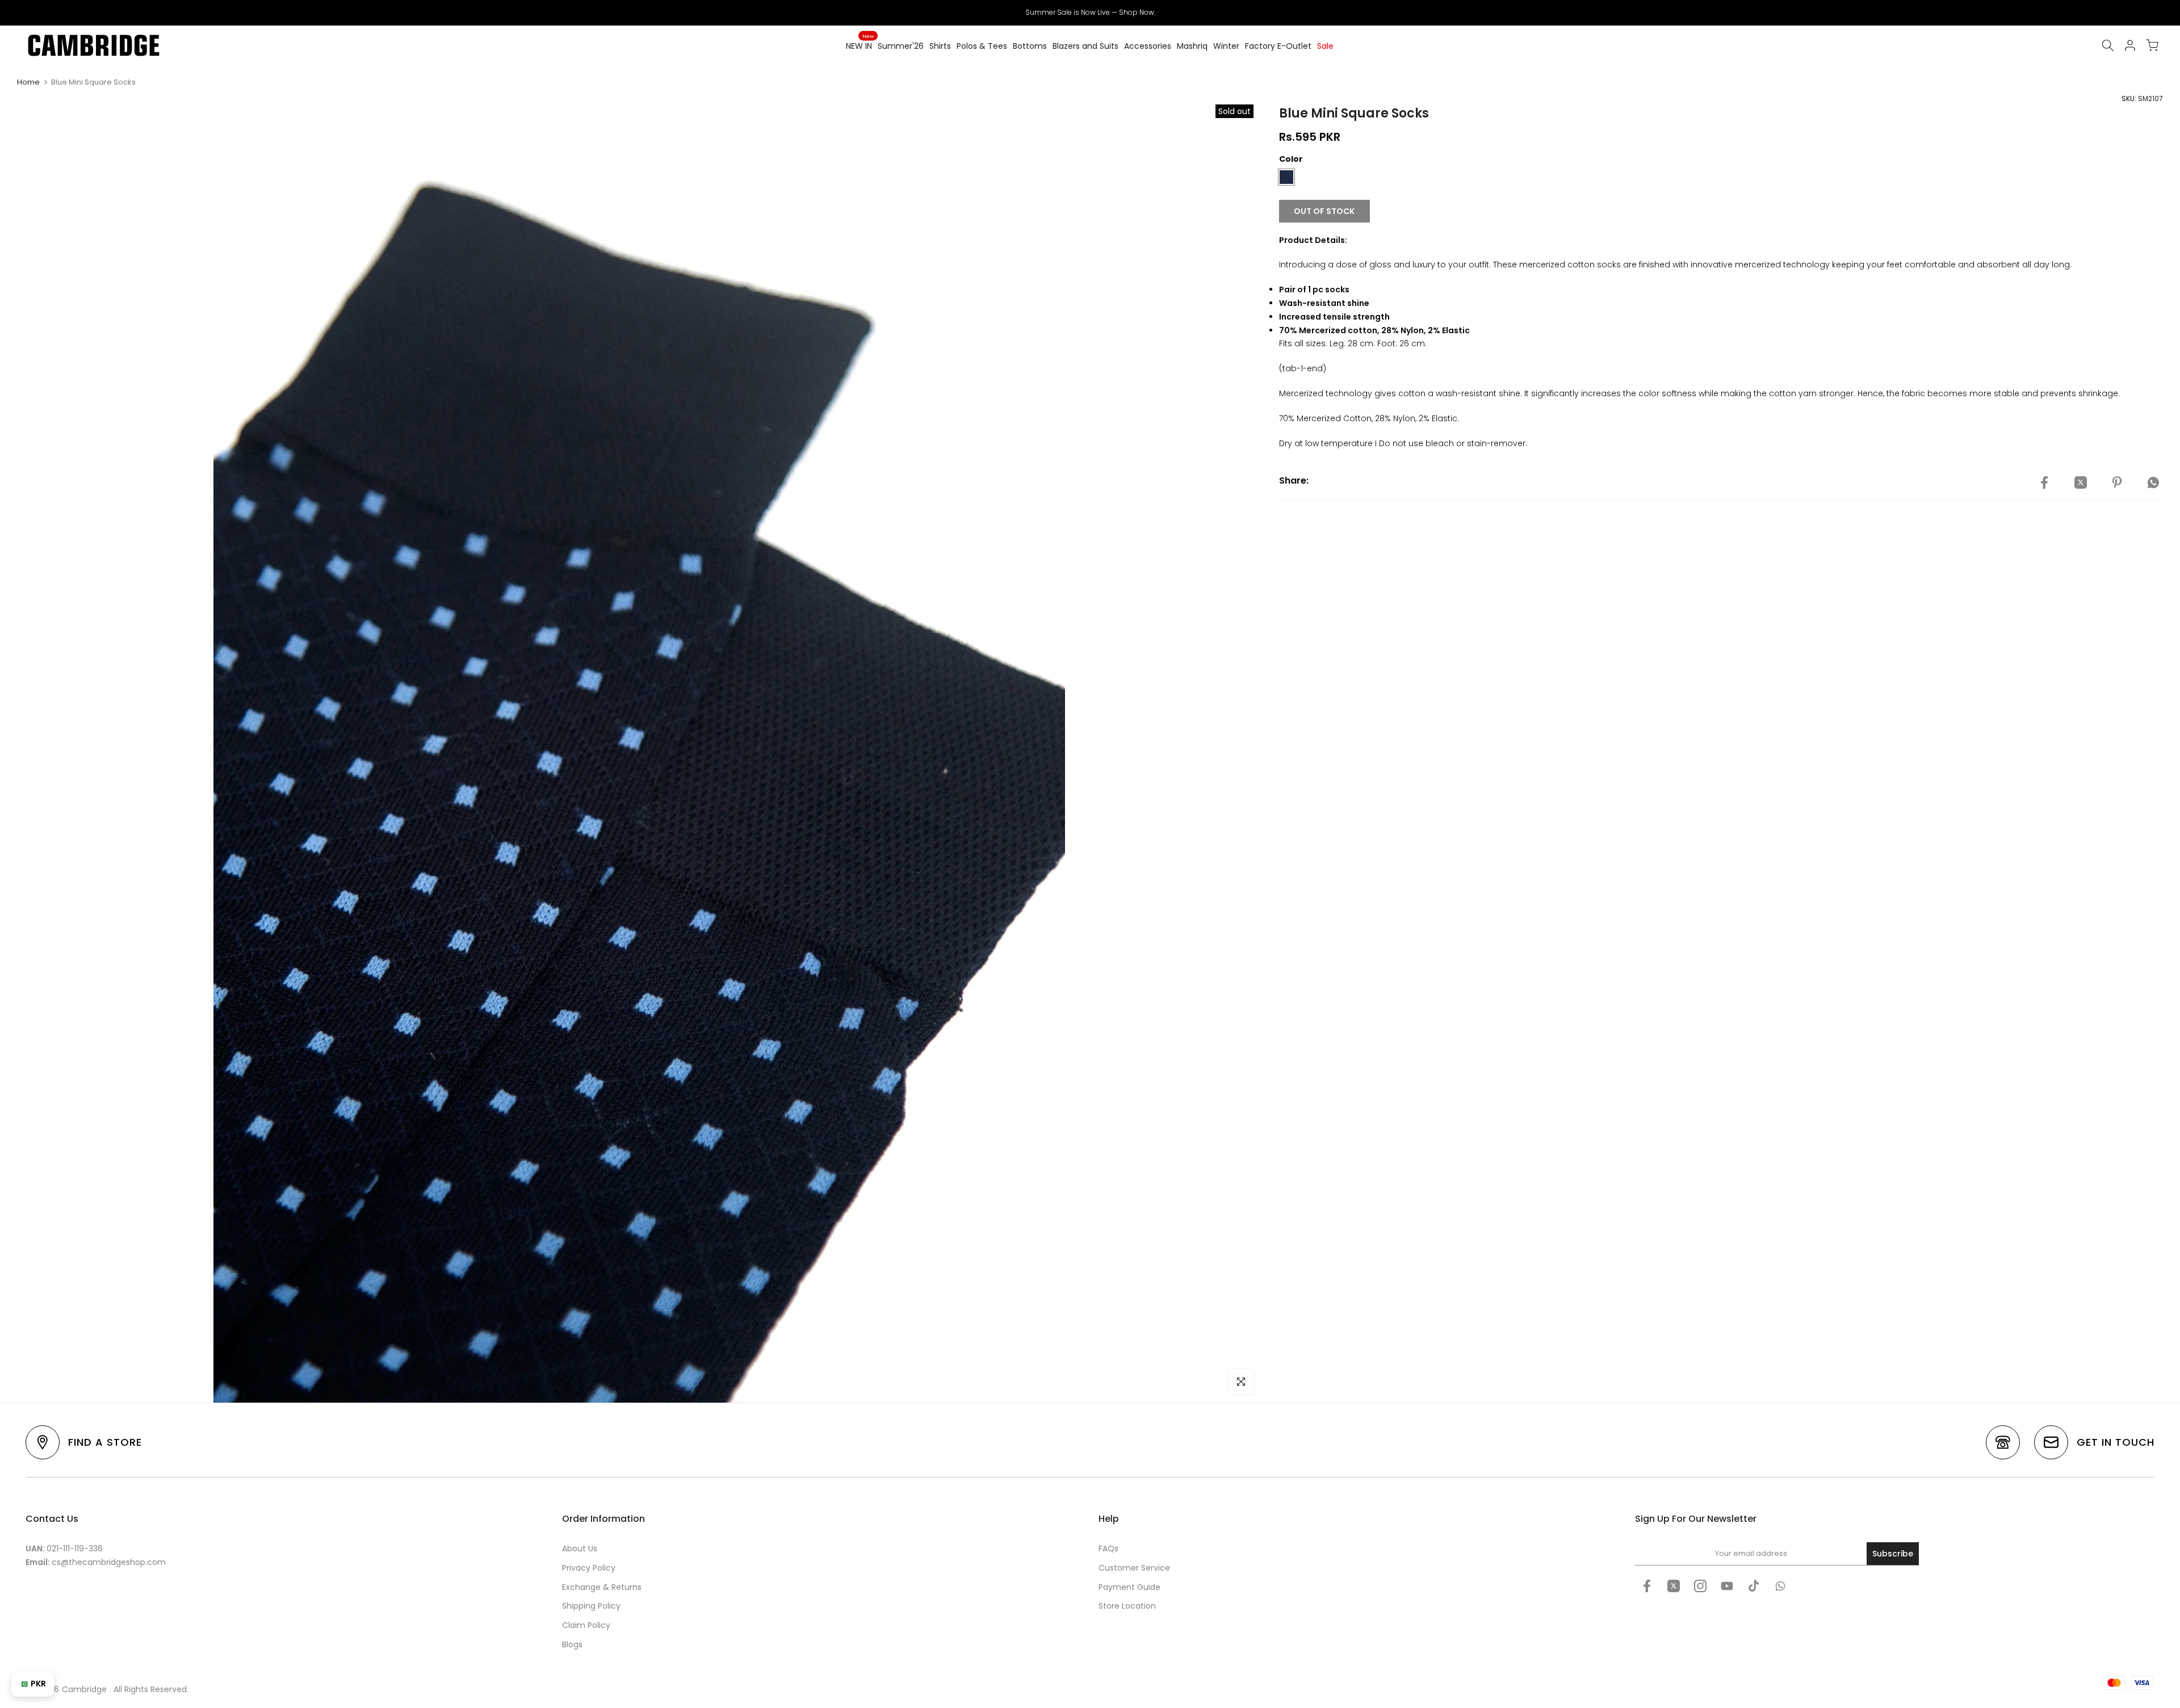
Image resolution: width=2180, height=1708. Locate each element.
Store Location (1127, 1606)
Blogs (572, 1644)
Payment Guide (1129, 1587)
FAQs (1108, 1548)
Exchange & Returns (602, 1587)
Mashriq (1192, 46)
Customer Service (1134, 1568)
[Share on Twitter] (2081, 482)
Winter (1226, 46)
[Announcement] (1090, 12)
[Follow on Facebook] (1647, 1586)
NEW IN (860, 45)
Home (28, 82)
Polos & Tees (982, 46)
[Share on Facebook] (2044, 482)
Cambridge (84, 1689)
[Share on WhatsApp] (2153, 482)
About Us (580, 1548)
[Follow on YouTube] (1727, 1586)
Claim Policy (586, 1625)
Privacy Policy (589, 1568)
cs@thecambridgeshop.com (109, 1562)
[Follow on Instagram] (1700, 1586)
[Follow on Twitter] (1674, 1586)
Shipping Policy (591, 1606)
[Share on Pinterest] (2117, 482)
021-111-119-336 (75, 1548)
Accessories (1148, 46)
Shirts (940, 46)
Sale (1325, 46)
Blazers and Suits (1085, 46)
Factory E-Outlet (1278, 46)
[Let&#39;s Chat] (1780, 1586)
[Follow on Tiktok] (1754, 1586)
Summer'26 (901, 46)
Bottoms (1030, 46)
